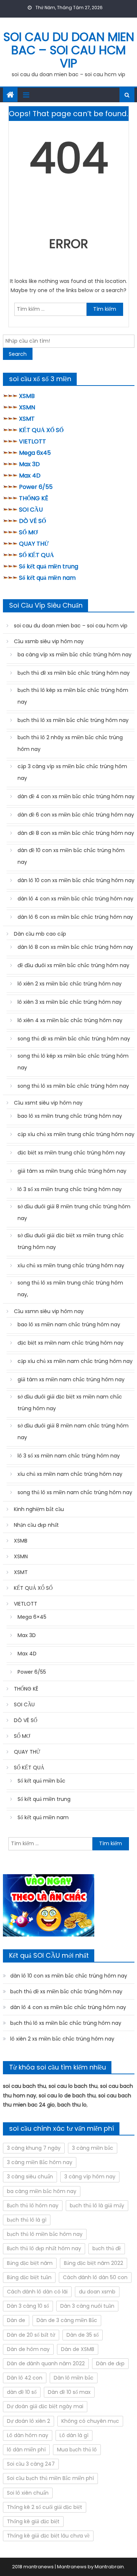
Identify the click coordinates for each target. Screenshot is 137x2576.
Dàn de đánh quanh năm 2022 (46, 2363)
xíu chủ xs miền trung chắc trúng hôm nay (71, 1265)
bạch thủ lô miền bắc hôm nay (45, 2234)
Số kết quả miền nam (47, 578)
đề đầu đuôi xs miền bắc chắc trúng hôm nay (73, 965)
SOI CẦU (31, 510)
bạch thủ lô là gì (27, 2220)
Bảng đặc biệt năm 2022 (94, 2263)
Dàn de (16, 2320)
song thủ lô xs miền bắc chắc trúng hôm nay (73, 1086)
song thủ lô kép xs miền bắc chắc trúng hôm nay (73, 1062)
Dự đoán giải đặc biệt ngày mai (45, 2406)
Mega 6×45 (32, 1617)
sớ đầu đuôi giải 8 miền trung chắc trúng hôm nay (74, 1212)
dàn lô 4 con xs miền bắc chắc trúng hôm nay (75, 899)
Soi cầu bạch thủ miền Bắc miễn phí (50, 2478)
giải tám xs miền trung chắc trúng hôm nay (72, 1171)
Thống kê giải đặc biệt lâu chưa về (48, 2536)
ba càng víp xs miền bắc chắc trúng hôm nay (75, 655)
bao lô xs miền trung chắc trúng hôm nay (70, 1116)
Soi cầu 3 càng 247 (31, 2464)
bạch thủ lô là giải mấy (97, 2205)
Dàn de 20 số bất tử (31, 2335)
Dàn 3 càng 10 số (28, 2306)
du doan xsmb (97, 2292)
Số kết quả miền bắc (41, 1781)
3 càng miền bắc (93, 2148)
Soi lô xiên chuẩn (28, 2493)
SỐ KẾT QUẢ (37, 555)
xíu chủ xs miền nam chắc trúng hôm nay (70, 1474)
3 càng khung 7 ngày (34, 2148)
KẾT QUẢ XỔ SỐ (41, 430)
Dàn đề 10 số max (69, 2392)
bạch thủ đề (107, 2248)
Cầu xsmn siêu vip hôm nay (49, 1311)
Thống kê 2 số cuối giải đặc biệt (45, 2507)
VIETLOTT (33, 441)
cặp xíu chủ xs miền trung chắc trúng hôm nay (76, 1134)
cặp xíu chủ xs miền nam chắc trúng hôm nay (75, 1361)
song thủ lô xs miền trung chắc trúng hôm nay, (70, 1289)
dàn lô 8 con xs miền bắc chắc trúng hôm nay (75, 947)
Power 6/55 (36, 487)
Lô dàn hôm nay (28, 2435)
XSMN (27, 407)
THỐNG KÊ (34, 498)
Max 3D (29, 464)
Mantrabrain (109, 2567)
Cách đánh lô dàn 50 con (95, 2277)
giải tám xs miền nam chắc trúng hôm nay (71, 1379)
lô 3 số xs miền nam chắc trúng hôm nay (69, 1456)
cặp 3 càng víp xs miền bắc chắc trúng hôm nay (72, 772)
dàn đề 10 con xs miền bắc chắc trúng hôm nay (71, 856)
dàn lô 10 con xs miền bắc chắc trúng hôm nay (76, 880)
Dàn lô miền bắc (74, 2378)
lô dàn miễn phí (26, 2450)
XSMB (27, 396)
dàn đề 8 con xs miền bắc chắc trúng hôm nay (76, 833)
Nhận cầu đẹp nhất (36, 1525)
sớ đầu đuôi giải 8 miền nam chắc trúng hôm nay (73, 1431)
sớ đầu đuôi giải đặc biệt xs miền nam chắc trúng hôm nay (70, 1403)
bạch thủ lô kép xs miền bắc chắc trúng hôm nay (73, 696)
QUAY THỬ (34, 544)
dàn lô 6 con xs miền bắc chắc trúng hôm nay (75, 917)
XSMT (27, 419)
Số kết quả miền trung (49, 566)
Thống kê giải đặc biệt (33, 2521)
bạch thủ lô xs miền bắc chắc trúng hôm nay (73, 720)
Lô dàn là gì (74, 2435)
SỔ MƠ (28, 532)
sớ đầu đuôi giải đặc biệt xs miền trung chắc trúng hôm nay (71, 1241)
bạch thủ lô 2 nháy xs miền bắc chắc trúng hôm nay (70, 743)
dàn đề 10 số (22, 2392)
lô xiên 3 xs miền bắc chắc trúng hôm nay (70, 1002)
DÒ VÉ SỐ (33, 521)
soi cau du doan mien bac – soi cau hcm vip (69, 50)
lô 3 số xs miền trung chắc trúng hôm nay (70, 1189)
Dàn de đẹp (110, 2363)
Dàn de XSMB (78, 2349)
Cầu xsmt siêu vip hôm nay (48, 1103)
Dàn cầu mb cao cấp (40, 934)
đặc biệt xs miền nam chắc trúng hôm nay (71, 1343)
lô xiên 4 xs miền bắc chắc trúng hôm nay (70, 1020)
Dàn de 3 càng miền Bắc (67, 2320)
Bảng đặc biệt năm (30, 2263)
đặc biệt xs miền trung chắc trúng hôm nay (71, 1153)
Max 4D (30, 476)
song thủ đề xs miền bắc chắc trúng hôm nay (74, 1039)
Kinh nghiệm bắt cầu (39, 1509)
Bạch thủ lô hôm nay (33, 2205)
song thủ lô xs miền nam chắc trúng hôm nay (75, 1492)
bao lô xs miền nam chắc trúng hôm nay (69, 1324)
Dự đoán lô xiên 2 (28, 2421)
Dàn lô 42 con (25, 2378)
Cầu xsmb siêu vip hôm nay (49, 641)
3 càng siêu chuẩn (30, 2177)
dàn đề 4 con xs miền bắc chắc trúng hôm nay (76, 796)
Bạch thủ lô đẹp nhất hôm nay (44, 2248)
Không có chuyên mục (90, 2421)
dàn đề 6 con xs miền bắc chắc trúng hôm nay (76, 815)
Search (18, 354)
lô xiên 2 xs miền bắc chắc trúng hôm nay (70, 984)
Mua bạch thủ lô (77, 2450)
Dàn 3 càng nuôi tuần (87, 2306)
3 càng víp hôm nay (90, 2177)
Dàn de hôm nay (28, 2349)
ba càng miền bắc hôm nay (42, 2191)
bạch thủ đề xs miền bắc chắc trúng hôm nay (74, 673)
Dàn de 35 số (83, 2335)
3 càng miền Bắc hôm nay (40, 2162)
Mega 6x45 (35, 453)
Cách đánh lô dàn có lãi (37, 2292)
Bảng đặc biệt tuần (29, 2277)
